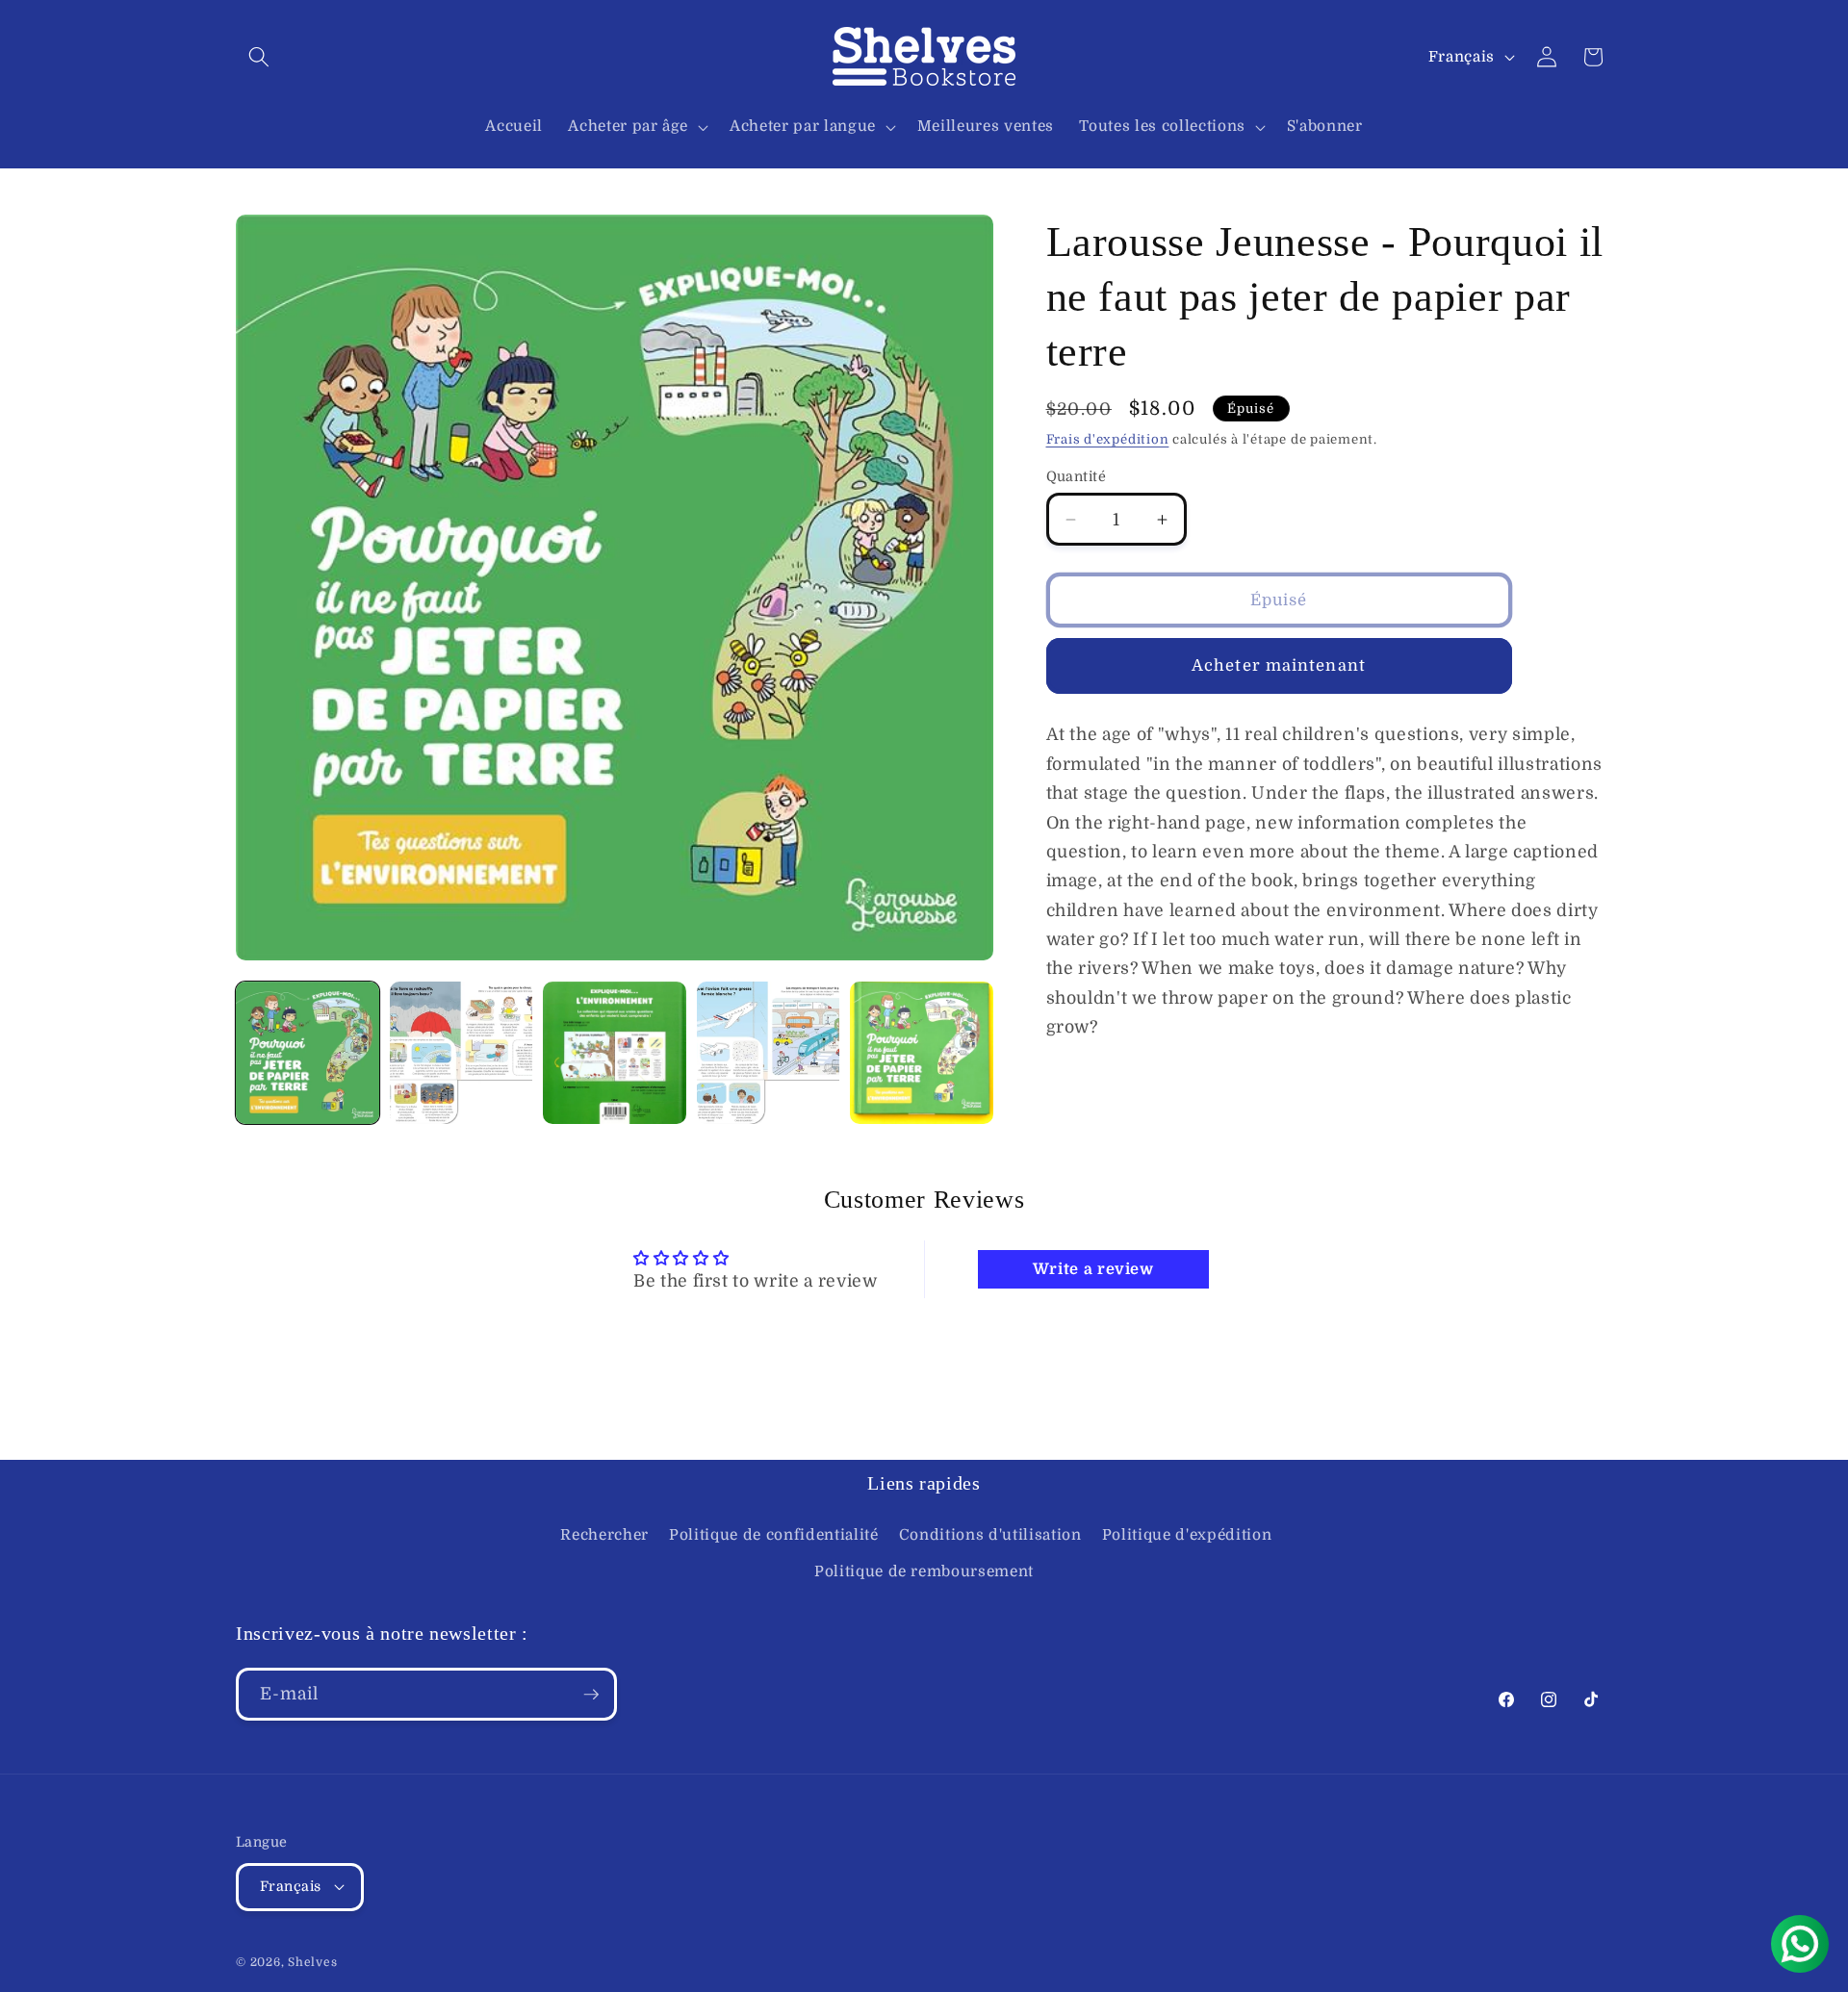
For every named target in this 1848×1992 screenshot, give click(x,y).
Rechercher (604, 1535)
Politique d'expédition (1187, 1535)
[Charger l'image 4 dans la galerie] (769, 1053)
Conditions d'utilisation (990, 1535)
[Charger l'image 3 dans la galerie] (615, 1053)
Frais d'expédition (1108, 439)
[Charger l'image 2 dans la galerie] (462, 1053)
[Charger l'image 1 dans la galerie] (308, 1053)
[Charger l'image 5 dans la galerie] (922, 1053)
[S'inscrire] (591, 1695)
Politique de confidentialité (773, 1535)
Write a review (1093, 1269)
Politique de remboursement (924, 1571)
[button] (259, 57)
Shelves (312, 1962)
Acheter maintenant (1279, 665)
